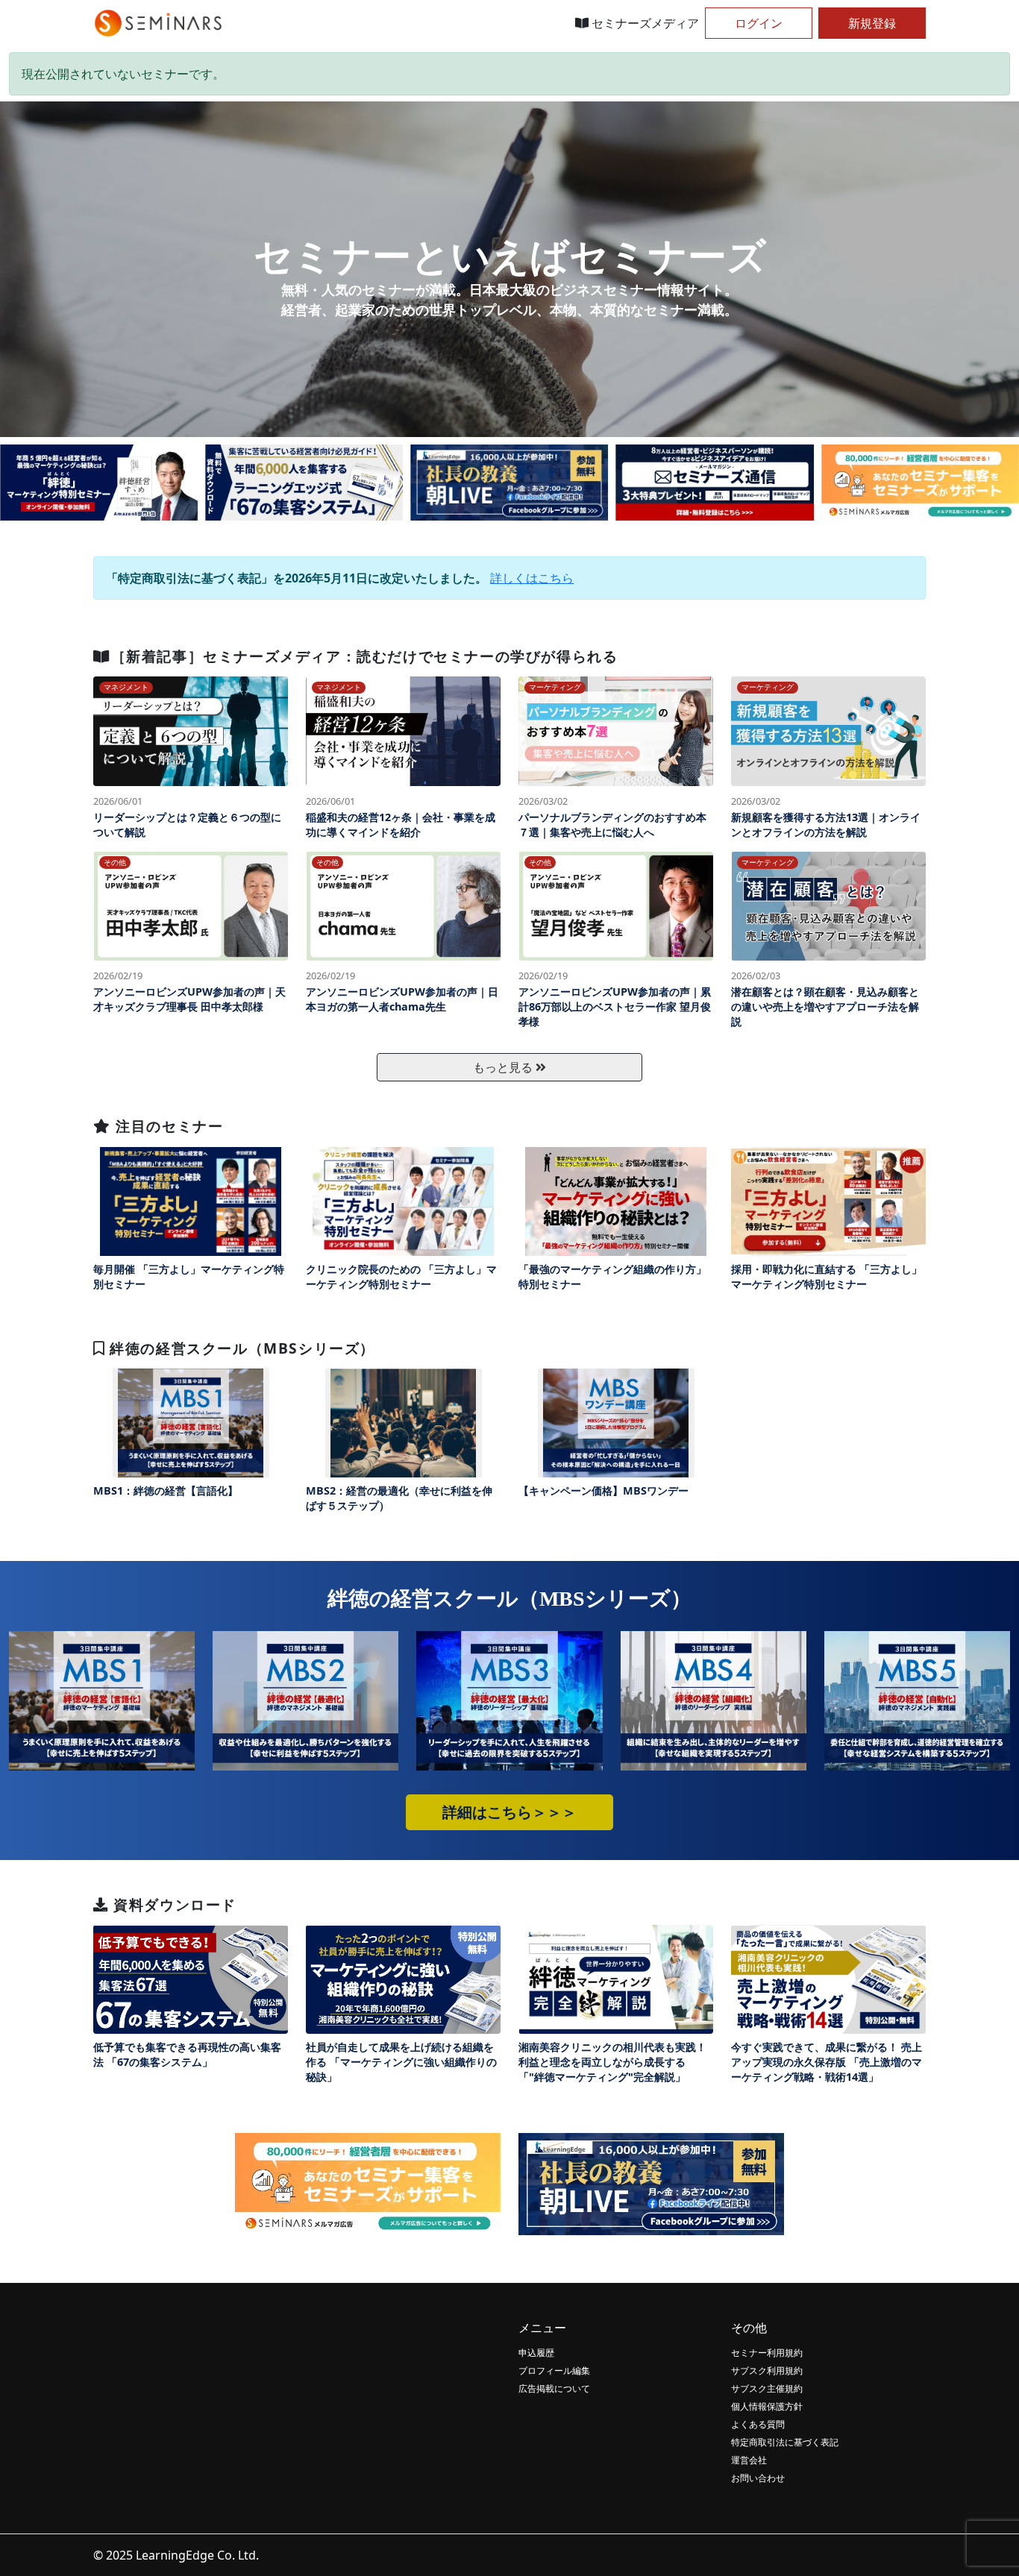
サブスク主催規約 (767, 2388)
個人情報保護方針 (767, 2406)
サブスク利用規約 (767, 2371)
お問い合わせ (758, 2478)
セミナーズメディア (644, 23)
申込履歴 (536, 2353)
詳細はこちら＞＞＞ (509, 1812)
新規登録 (872, 23)
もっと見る (504, 1067)
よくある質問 (758, 2424)
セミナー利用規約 (767, 2353)
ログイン (759, 23)
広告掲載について (554, 2388)
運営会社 (749, 2460)
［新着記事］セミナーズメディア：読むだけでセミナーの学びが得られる (364, 656)
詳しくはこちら (532, 578)
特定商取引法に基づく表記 (785, 2442)
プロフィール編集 (554, 2371)
